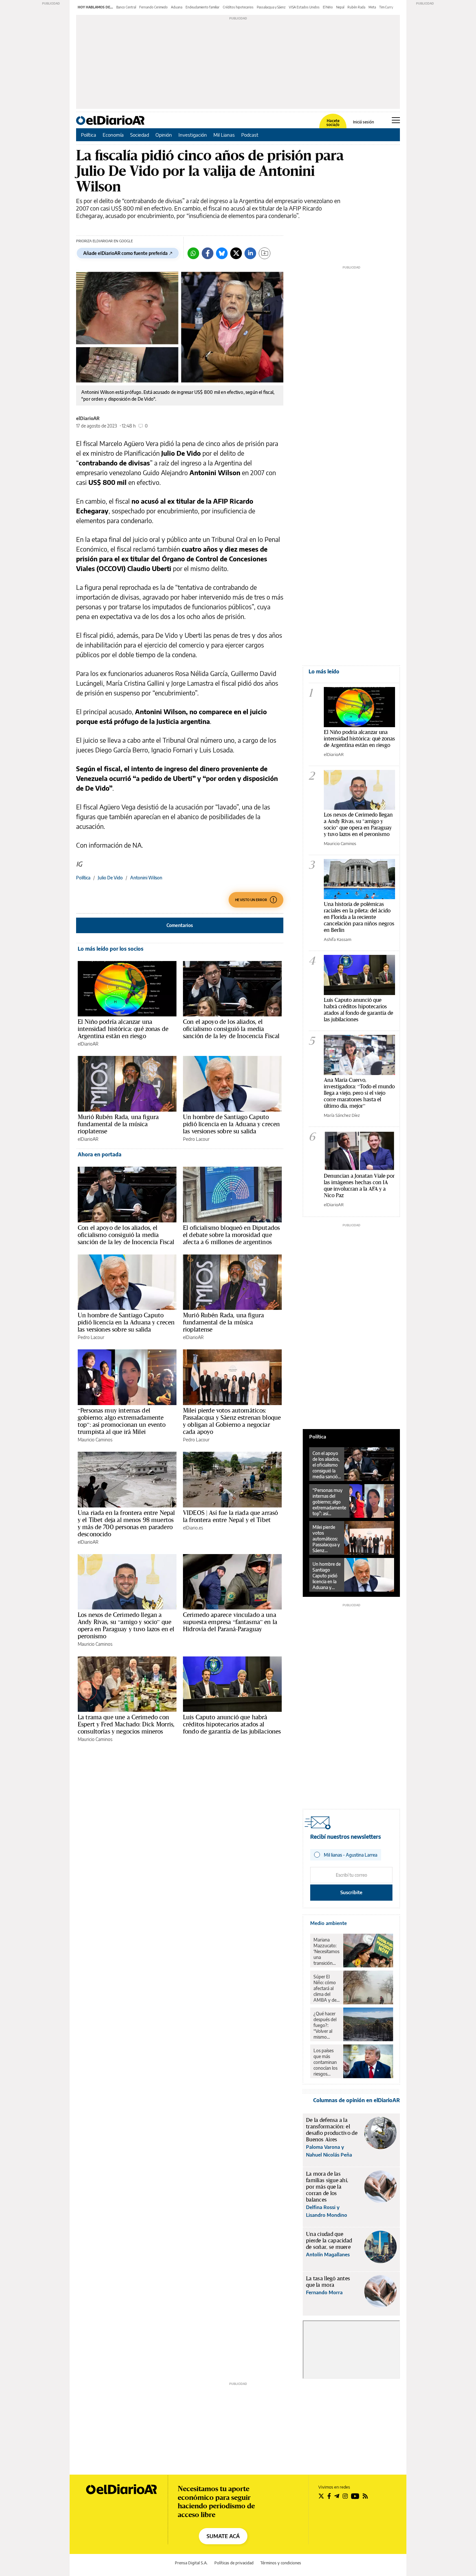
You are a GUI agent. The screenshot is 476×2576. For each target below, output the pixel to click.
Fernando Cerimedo (153, 7)
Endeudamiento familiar (203, 7)
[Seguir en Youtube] (355, 2496)
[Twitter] (236, 253)
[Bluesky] (222, 253)
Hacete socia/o (333, 123)
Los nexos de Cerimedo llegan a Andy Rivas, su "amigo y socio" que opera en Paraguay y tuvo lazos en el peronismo (358, 824)
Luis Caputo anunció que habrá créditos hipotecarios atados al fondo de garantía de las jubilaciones (232, 1724)
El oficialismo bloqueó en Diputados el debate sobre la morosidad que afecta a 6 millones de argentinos (231, 1235)
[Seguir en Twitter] (321, 2496)
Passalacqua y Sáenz (271, 7)
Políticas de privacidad (234, 2563)
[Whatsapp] (193, 253)
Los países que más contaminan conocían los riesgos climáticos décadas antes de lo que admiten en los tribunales (326, 2062)
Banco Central (126, 7)
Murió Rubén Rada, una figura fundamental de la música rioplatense (118, 1124)
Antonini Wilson (146, 878)
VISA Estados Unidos (304, 7)
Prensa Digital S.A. (191, 2563)
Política (89, 135)
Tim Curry (386, 7)
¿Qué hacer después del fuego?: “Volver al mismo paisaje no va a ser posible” (326, 2025)
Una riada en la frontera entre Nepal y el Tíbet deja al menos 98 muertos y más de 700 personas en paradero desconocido (126, 1523)
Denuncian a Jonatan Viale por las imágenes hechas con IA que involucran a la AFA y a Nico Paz (359, 1185)
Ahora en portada (100, 1154)
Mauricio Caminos (95, 1440)
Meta (372, 7)
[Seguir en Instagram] (345, 2496)
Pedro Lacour (196, 1139)
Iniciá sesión (363, 122)
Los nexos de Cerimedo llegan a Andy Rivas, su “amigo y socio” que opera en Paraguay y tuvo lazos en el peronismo (126, 1625)
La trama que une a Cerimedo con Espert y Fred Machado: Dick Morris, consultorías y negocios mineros (126, 1724)
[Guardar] (265, 253)
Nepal (340, 7)
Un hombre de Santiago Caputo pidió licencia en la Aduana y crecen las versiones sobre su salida (231, 1124)
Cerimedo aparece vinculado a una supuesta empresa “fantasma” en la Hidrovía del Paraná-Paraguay (230, 1622)
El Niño (328, 7)
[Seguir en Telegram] (337, 2496)
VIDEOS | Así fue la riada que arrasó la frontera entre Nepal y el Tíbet (230, 1516)
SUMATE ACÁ (223, 2536)
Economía (113, 135)
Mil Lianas (224, 135)
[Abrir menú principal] (396, 120)
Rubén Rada (356, 7)
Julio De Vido (110, 878)
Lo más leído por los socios (111, 949)
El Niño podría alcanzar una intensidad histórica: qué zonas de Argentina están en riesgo (123, 1029)
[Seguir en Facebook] (329, 2496)
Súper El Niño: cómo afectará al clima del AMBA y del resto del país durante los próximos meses (326, 1988)
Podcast (250, 135)
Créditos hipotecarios (238, 7)
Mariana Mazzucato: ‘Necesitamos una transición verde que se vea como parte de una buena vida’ (326, 1952)
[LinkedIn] (250, 253)
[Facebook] (208, 253)
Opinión (164, 135)
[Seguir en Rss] (365, 2496)
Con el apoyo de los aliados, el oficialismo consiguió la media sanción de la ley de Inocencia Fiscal (231, 1029)
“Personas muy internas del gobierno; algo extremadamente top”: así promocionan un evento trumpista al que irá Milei (122, 1421)
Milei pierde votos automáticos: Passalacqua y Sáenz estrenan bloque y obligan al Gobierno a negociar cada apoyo (232, 1421)
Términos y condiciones (281, 2563)
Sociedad (140, 135)
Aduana (177, 7)
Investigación (193, 135)
